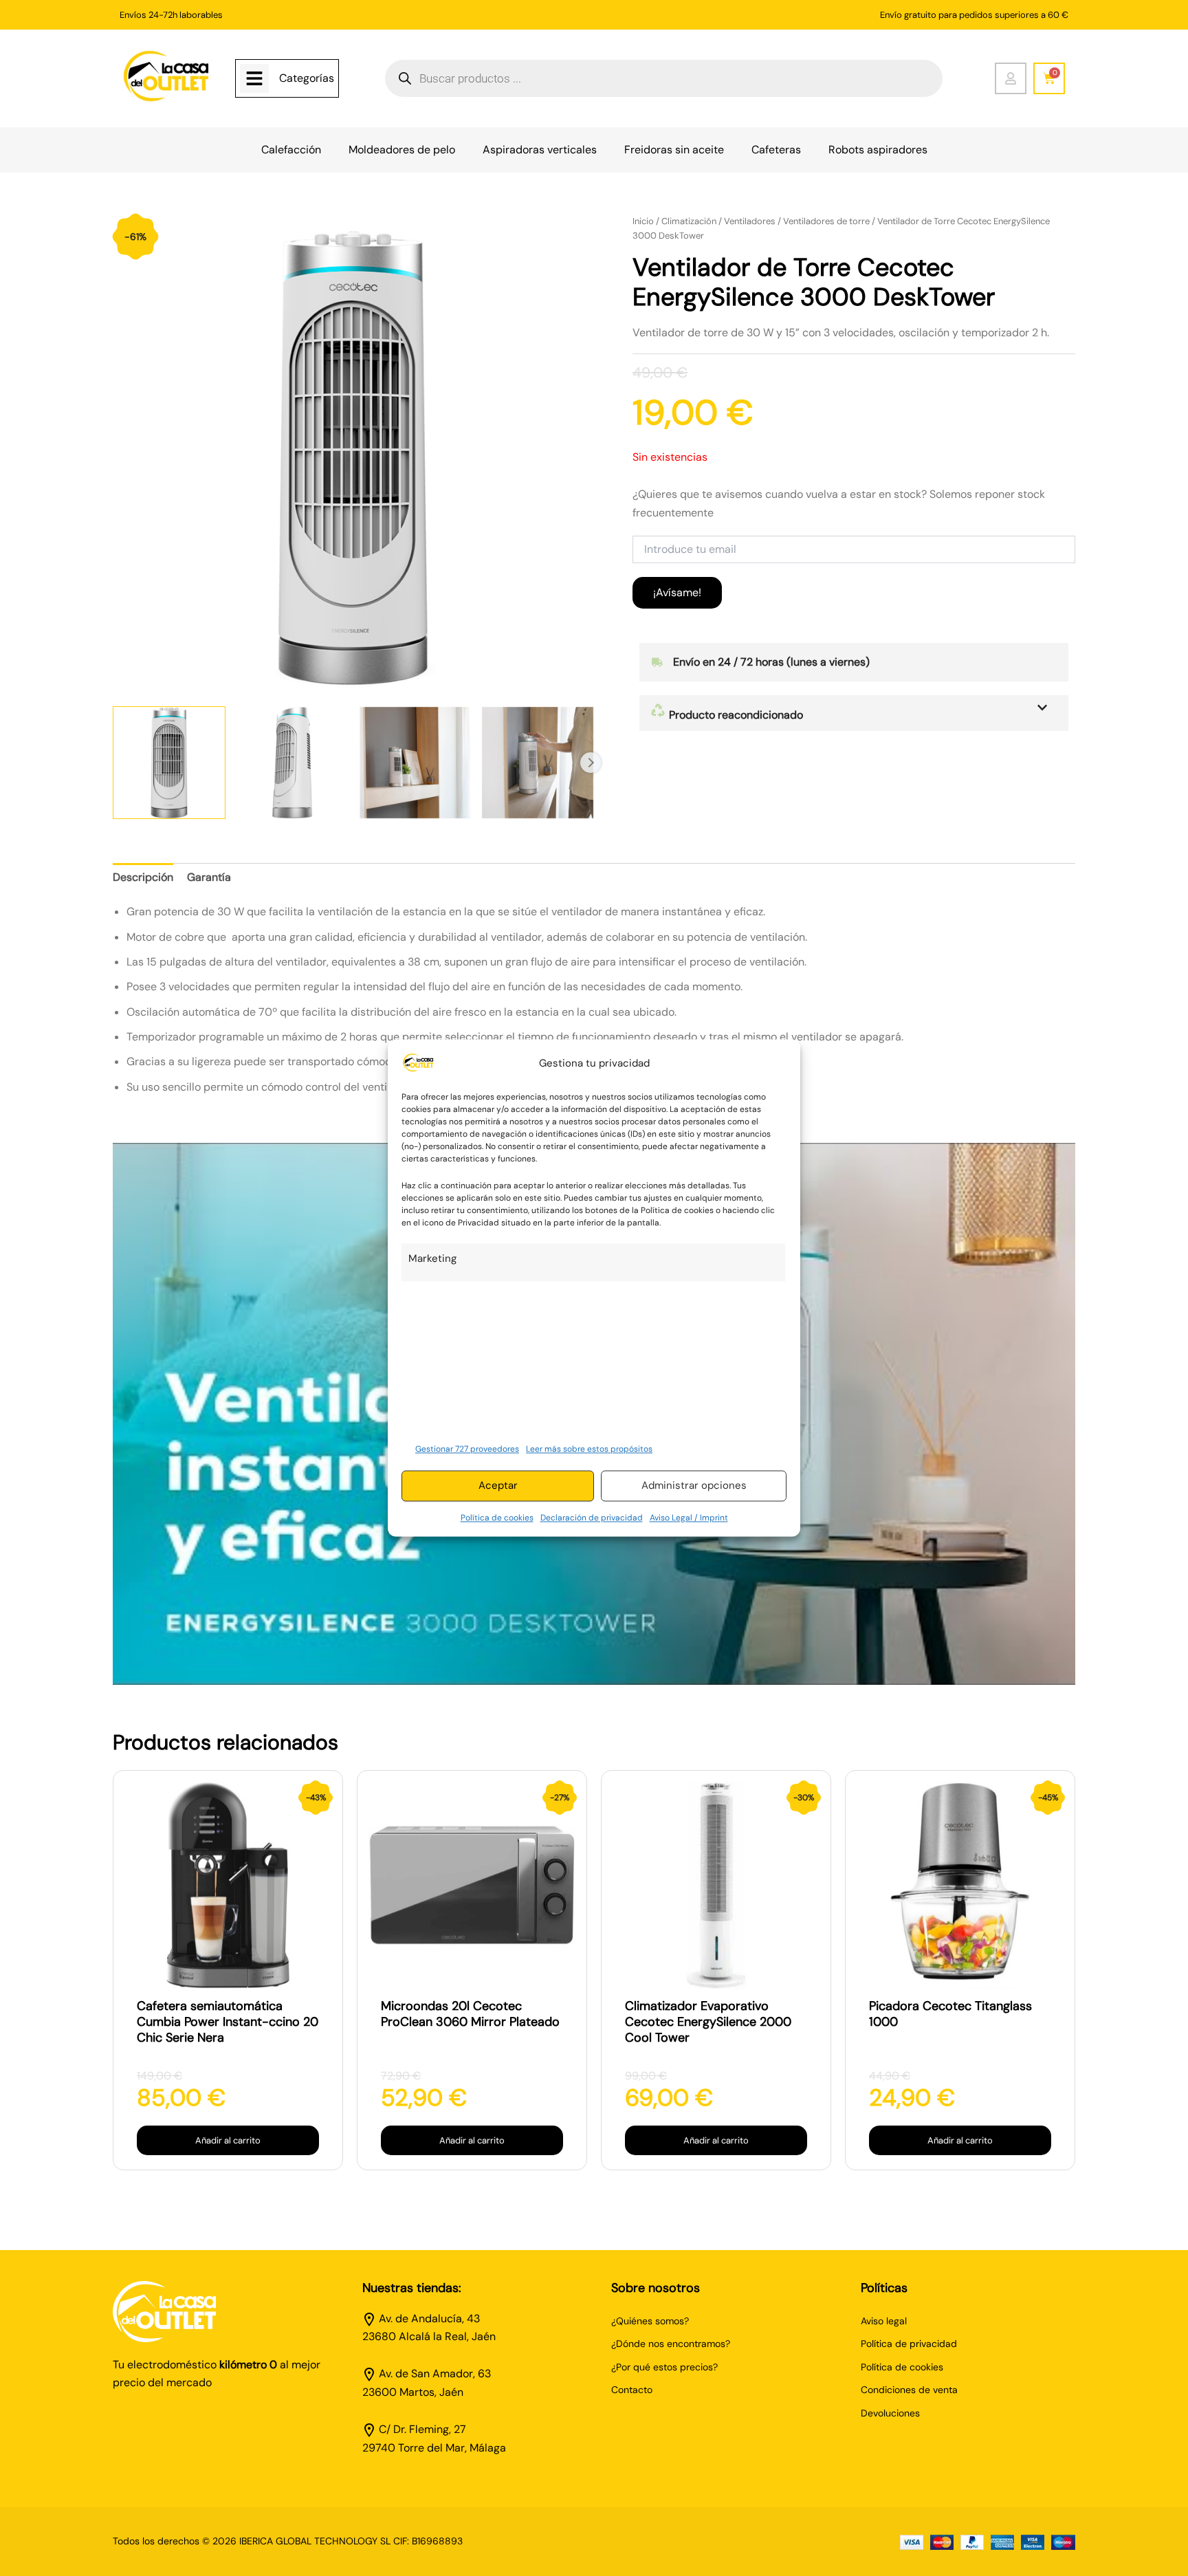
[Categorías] (254, 78)
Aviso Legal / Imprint (689, 1518)
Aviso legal (884, 2321)
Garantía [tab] (209, 877)
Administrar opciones (694, 1486)
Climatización (689, 221)
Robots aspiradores (878, 150)
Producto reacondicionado (735, 715)
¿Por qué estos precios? (664, 2367)
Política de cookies (497, 1518)
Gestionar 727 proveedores (467, 1449)
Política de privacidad (909, 2344)
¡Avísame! (677, 592)
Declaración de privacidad (592, 1518)
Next (591, 763)
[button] (854, 713)
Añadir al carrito (228, 2140)
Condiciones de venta (909, 2390)
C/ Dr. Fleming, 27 (422, 2429)
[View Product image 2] (292, 763)
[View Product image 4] (538, 763)
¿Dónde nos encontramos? (671, 2344)
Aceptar (498, 1486)
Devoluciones (890, 2413)
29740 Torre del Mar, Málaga (434, 2448)
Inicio (643, 221)
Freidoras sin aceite (674, 150)
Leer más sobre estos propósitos (589, 1449)
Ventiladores (750, 221)
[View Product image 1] (169, 763)
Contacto (632, 2390)
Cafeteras (776, 150)
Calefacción (291, 150)
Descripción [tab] (143, 877)
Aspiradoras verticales (540, 150)
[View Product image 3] (415, 763)
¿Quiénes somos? (650, 2321)
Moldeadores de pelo (402, 150)
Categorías (307, 78)
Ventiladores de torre (826, 221)
